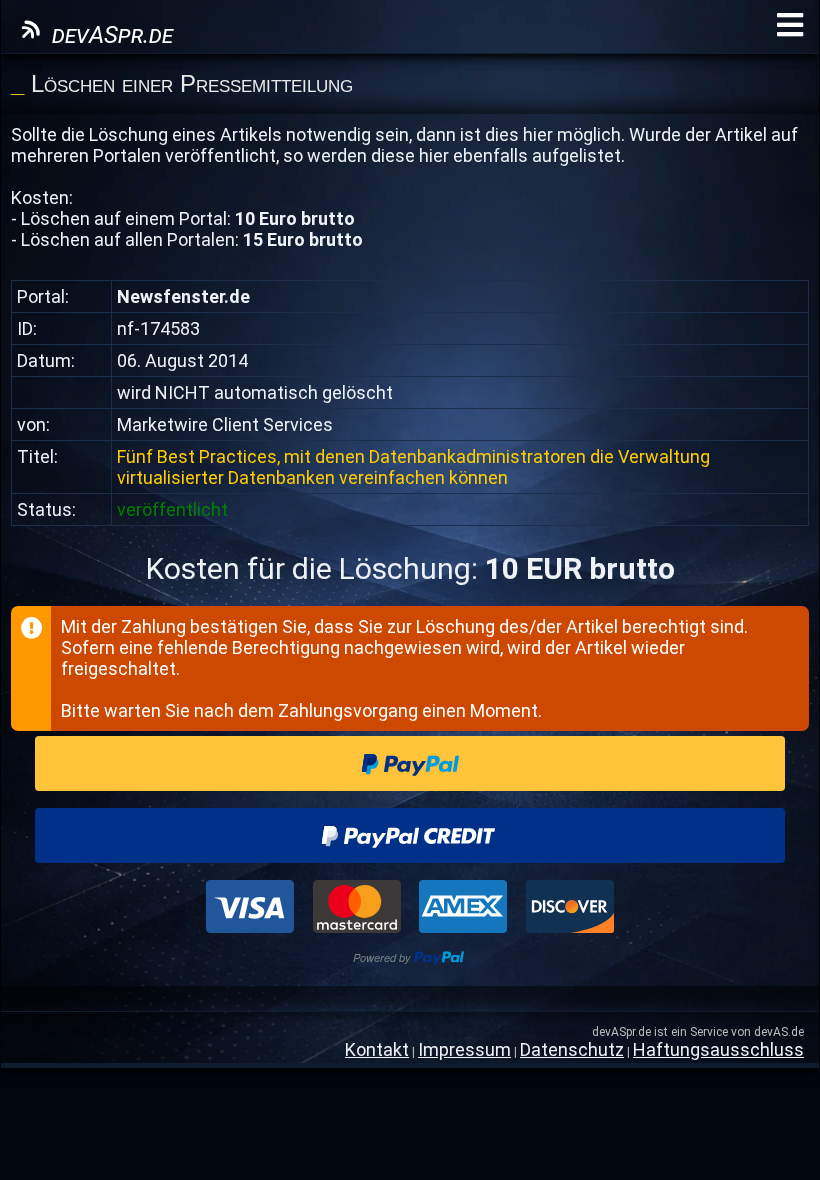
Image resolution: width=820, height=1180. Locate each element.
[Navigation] (790, 25)
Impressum (464, 1049)
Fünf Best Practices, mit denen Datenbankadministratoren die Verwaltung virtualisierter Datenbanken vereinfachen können (413, 467)
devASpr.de (109, 35)
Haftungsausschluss (718, 1049)
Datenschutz (572, 1049)
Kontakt (377, 1049)
